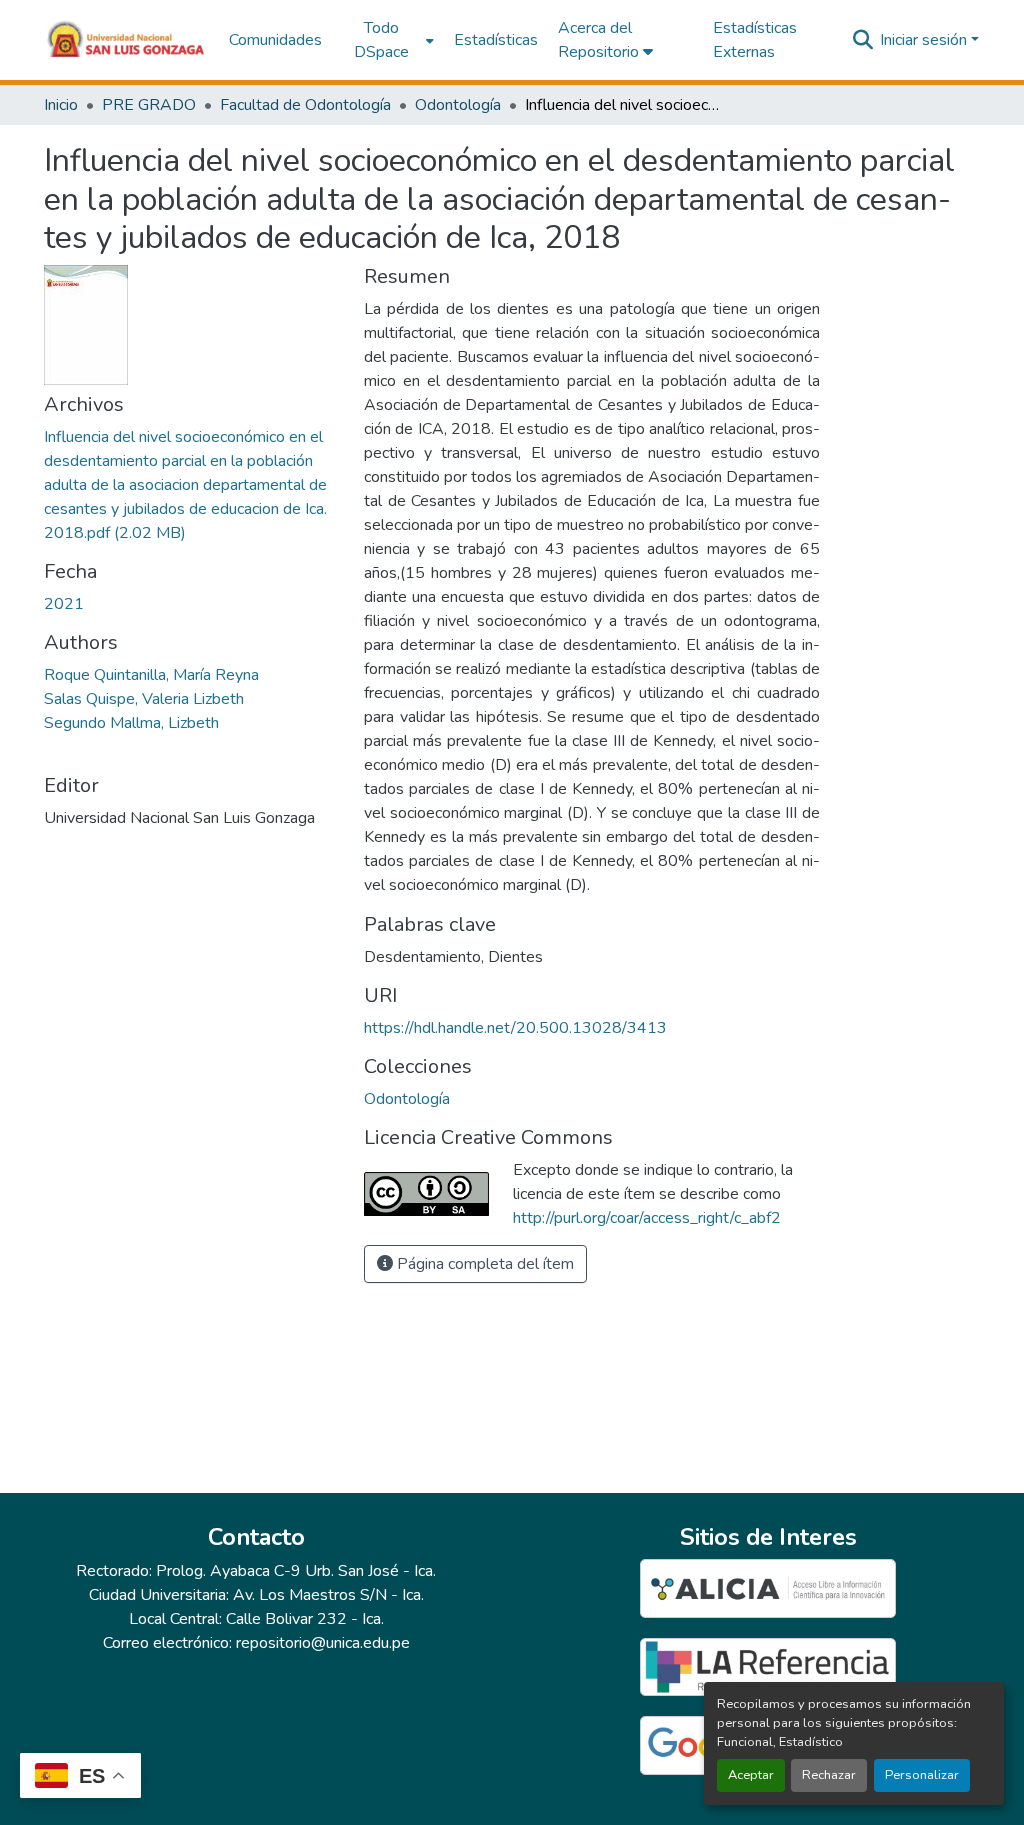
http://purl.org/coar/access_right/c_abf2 (647, 1218)
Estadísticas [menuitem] (496, 40)
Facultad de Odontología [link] (305, 105)
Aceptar (751, 1775)
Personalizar (922, 1775)
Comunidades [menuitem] (275, 40)
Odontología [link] (458, 105)
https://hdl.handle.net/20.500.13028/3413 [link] (515, 1028)
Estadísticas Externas (755, 40)
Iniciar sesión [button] (925, 40)
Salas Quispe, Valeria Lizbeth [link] (144, 699)
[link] (192, 485)
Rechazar (829, 1775)
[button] (126, 40)
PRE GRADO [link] (149, 105)
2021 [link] (64, 604)
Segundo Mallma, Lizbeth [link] (131, 723)
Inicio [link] (61, 105)
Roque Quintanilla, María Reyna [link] (151, 675)
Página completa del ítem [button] (483, 1264)
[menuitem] (388, 40)
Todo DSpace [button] (381, 40)
